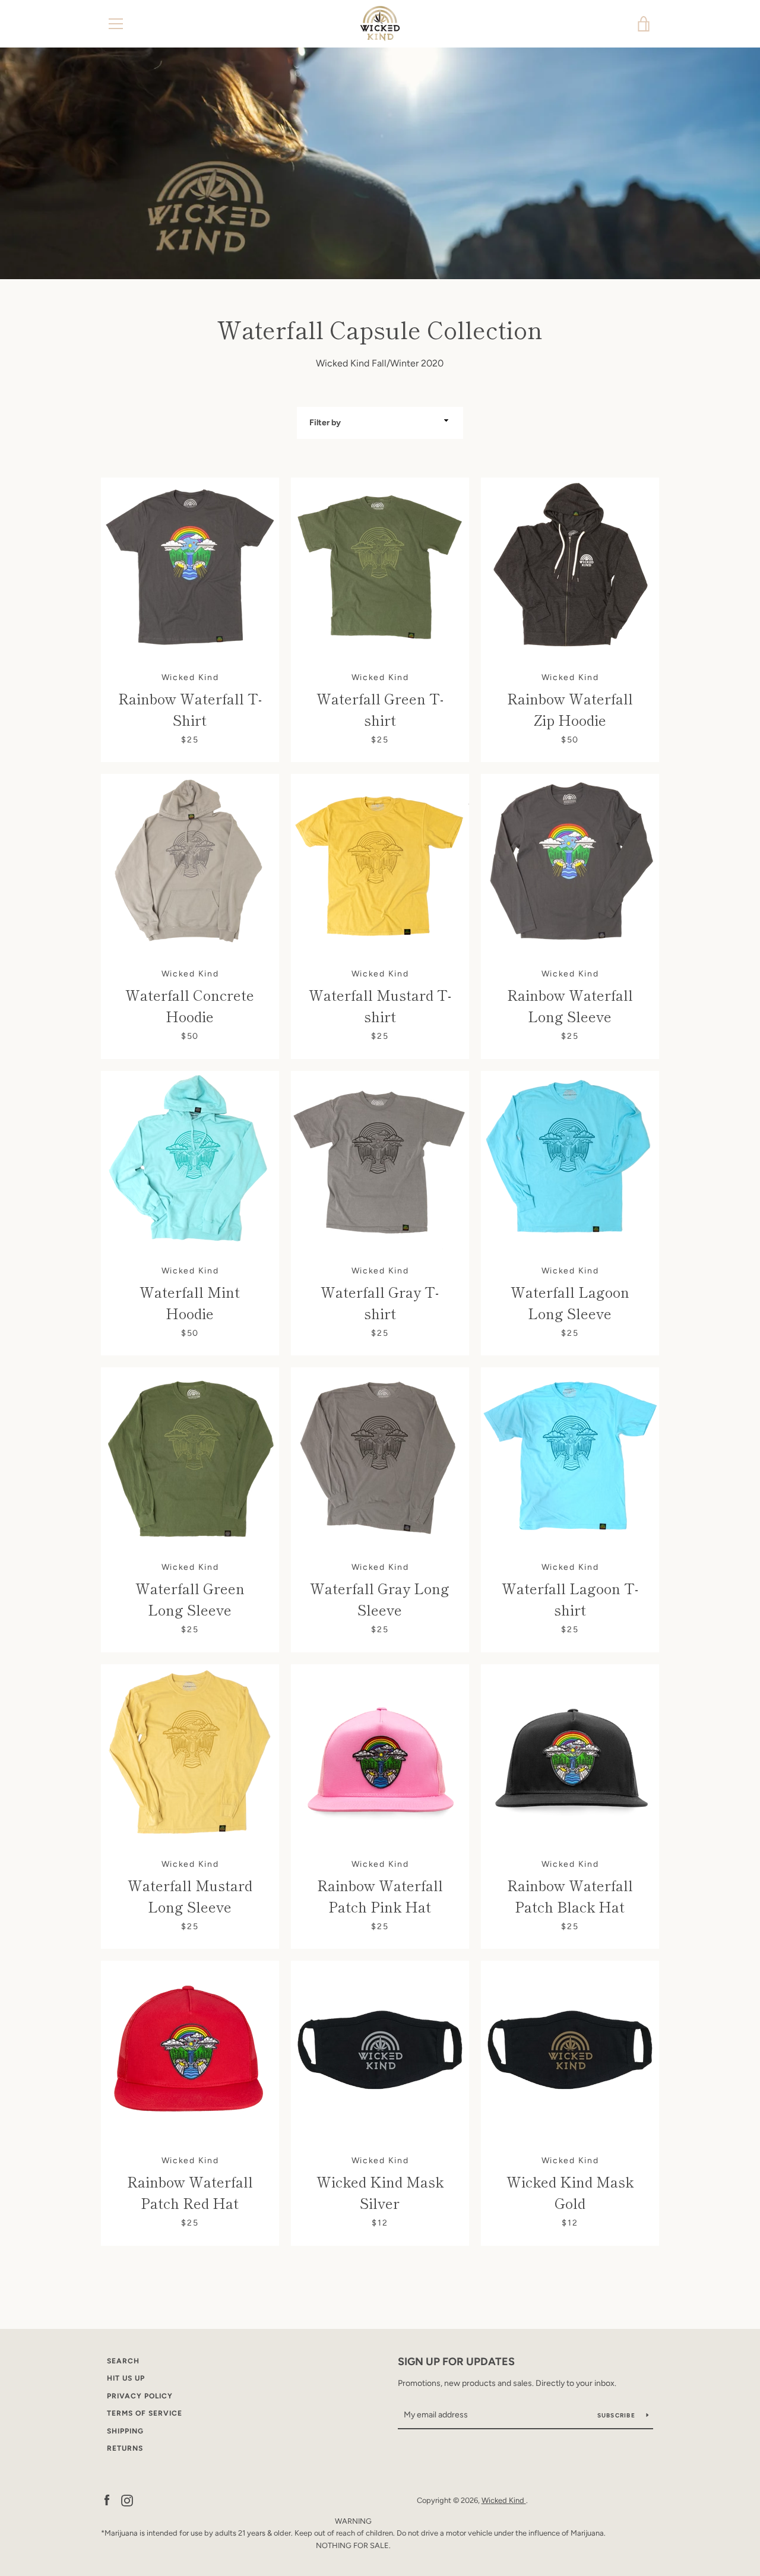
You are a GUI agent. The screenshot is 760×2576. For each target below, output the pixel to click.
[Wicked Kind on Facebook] (107, 2500)
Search (123, 2361)
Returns (125, 2448)
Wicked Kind (504, 2500)
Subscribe (617, 2415)
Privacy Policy (140, 2396)
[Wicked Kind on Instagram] (127, 2500)
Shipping (125, 2431)
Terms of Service (145, 2413)
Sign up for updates (456, 2362)
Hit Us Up (126, 2378)
